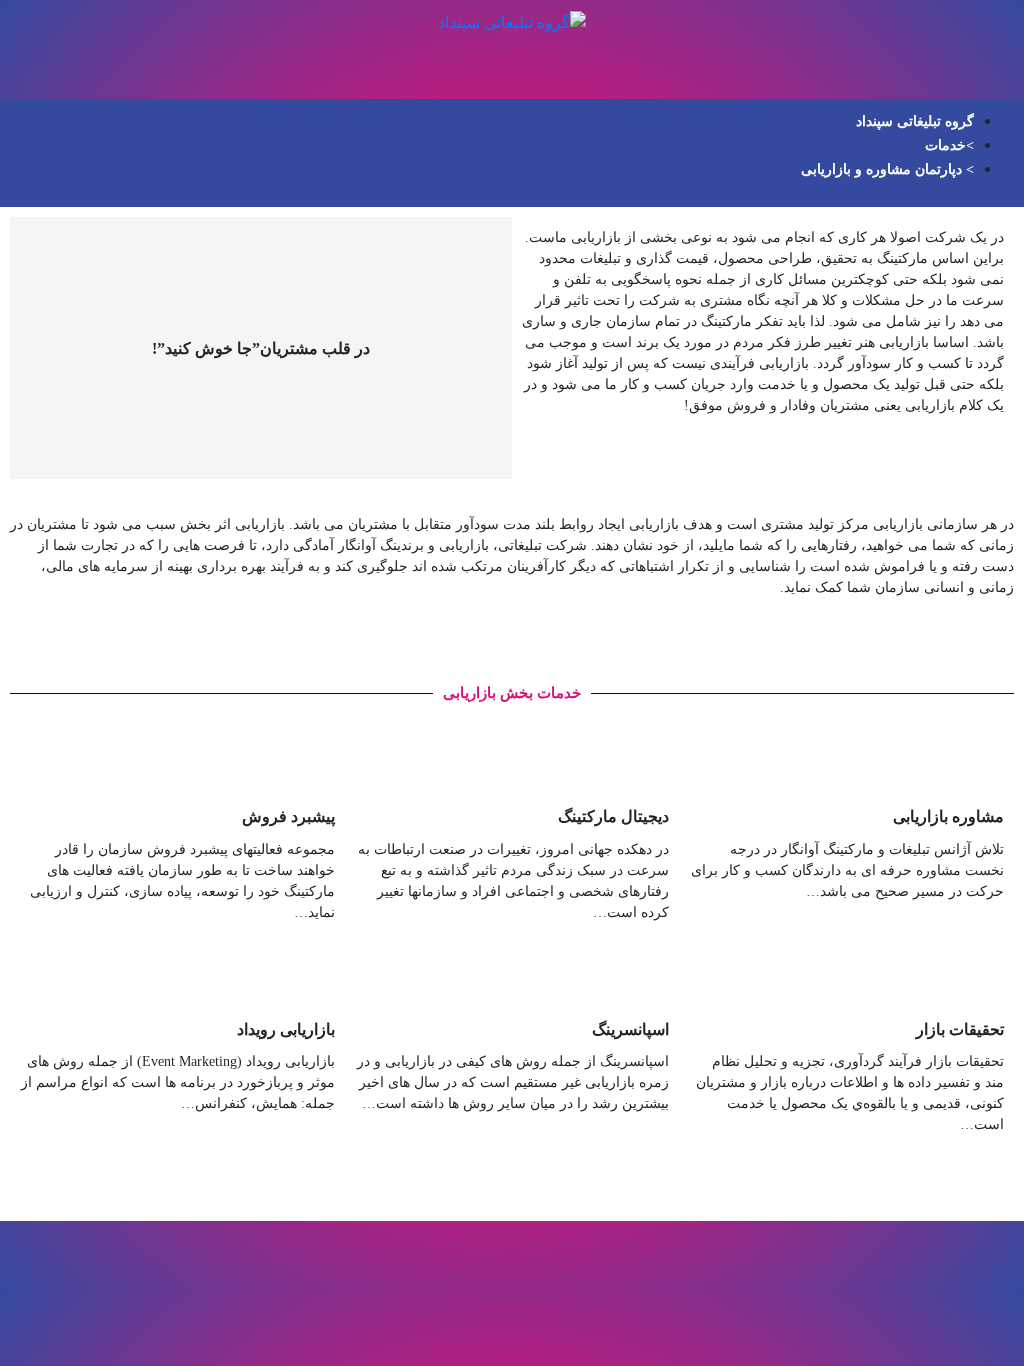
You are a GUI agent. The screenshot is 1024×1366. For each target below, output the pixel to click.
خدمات (945, 145)
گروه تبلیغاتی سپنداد (915, 121)
